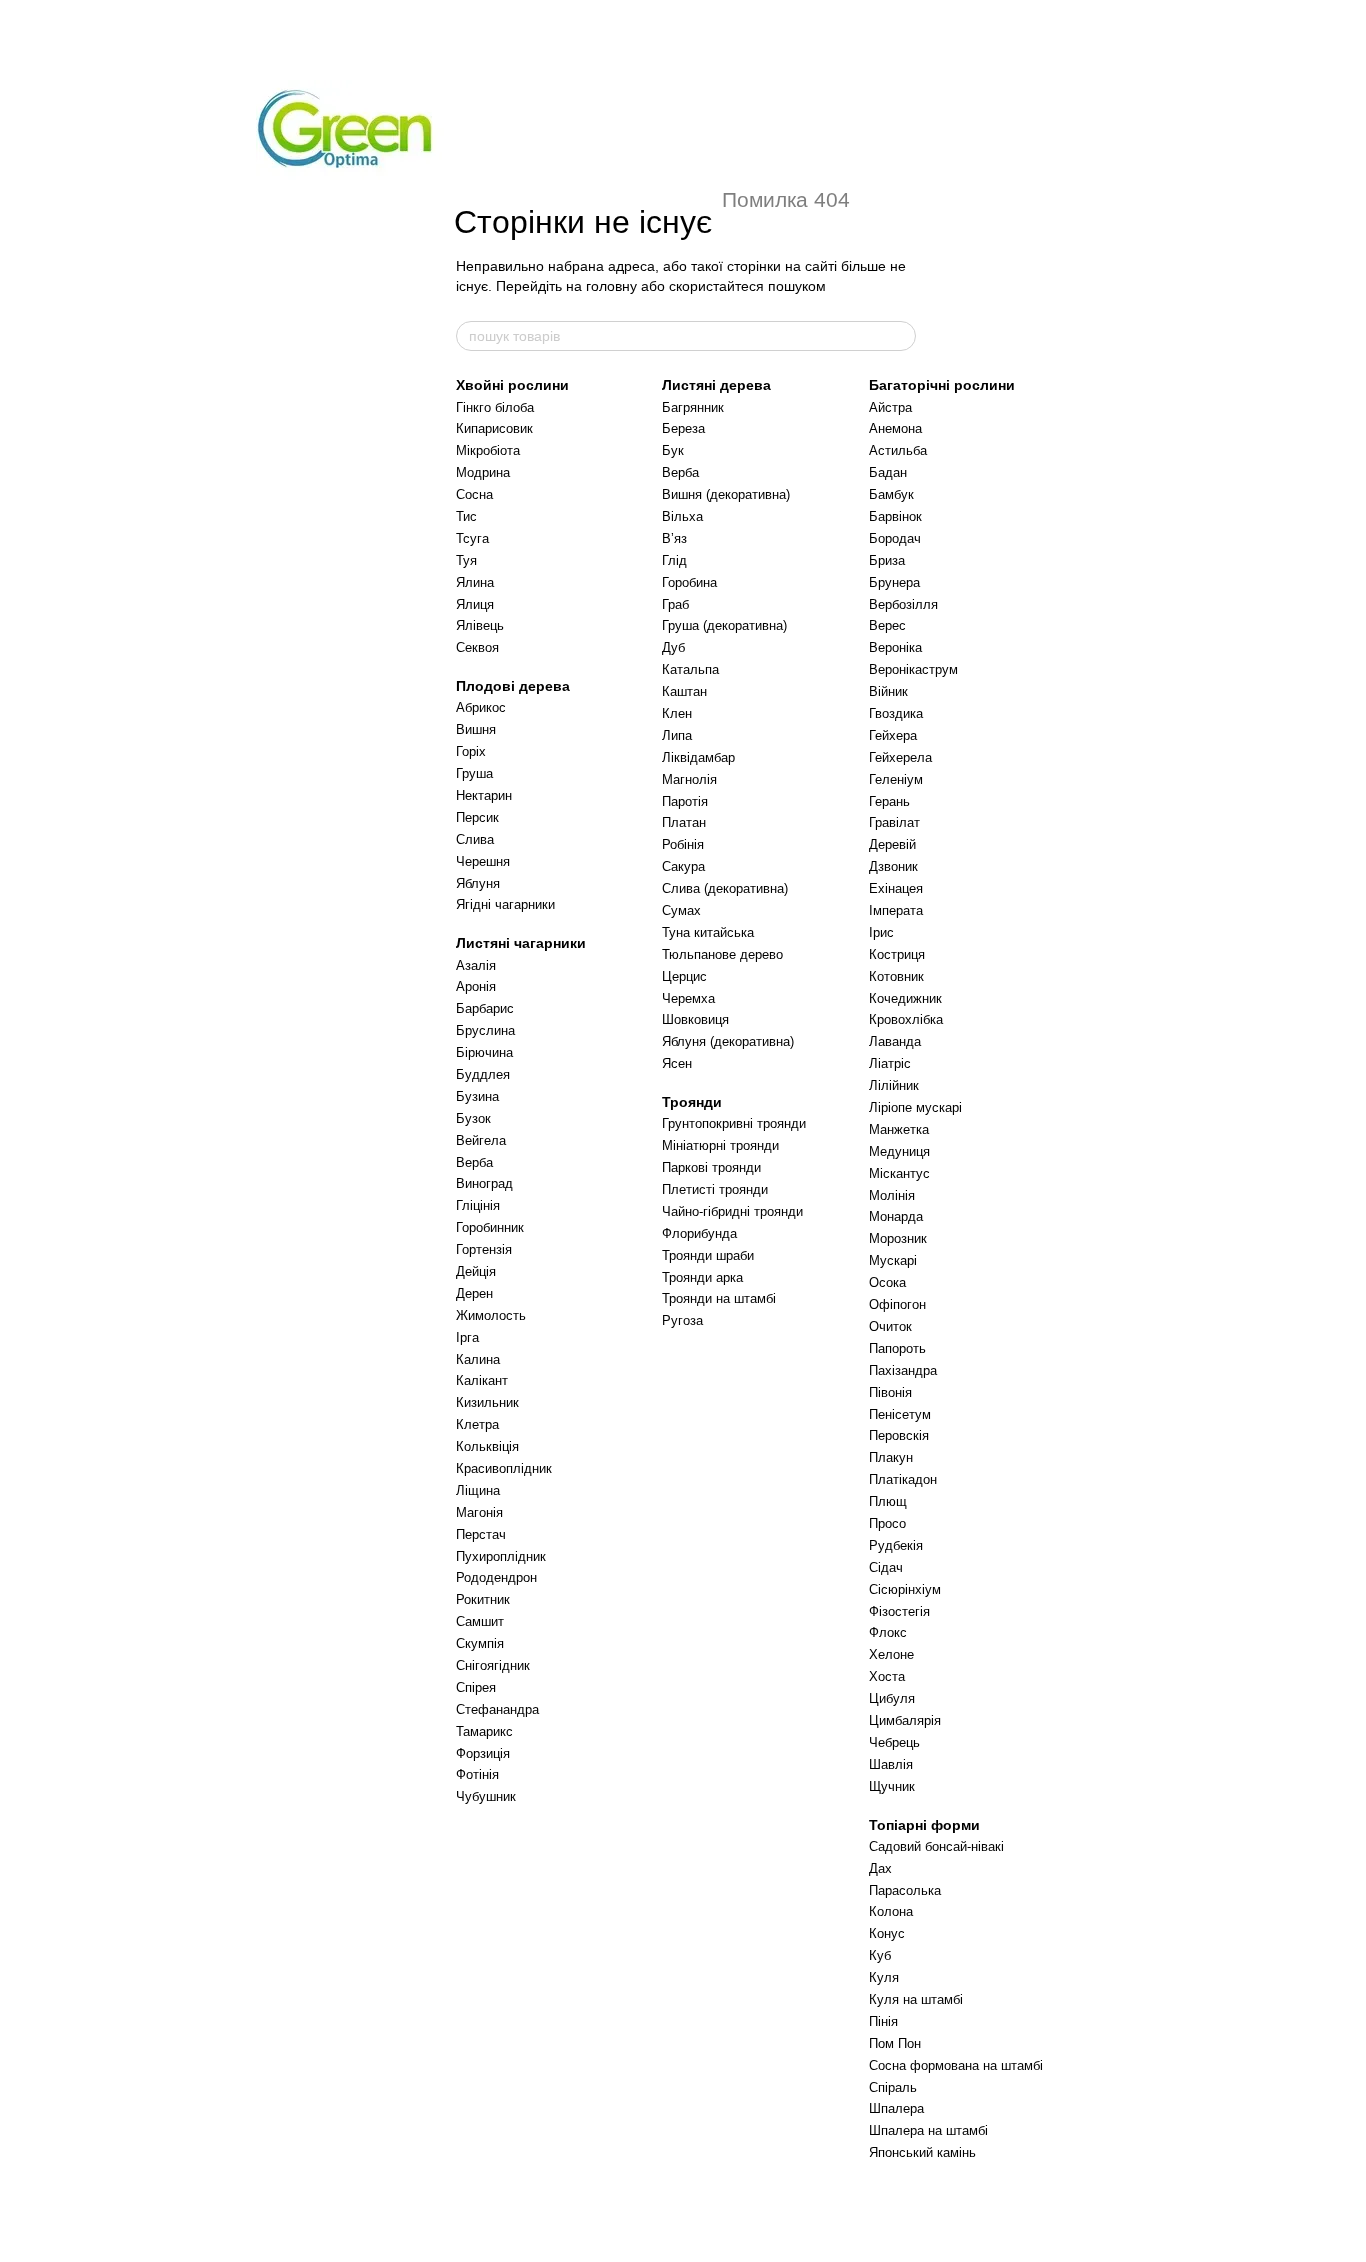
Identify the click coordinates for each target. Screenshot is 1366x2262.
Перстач (481, 1534)
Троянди (692, 1102)
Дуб (673, 647)
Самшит (480, 1621)
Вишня (476, 729)
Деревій (892, 844)
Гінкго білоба (495, 407)
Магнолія (689, 779)
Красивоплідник (504, 1468)
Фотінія (477, 1774)
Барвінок (895, 516)
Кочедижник (905, 998)
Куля (884, 1977)
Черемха (688, 998)
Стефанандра (497, 1709)
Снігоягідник (493, 1665)
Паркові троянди (711, 1167)
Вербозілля (903, 604)
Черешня (483, 861)
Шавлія (891, 1764)
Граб (675, 604)
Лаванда (895, 1041)
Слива (475, 839)
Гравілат (894, 822)
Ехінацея (896, 888)
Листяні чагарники (521, 943)
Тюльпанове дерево (722, 954)
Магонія (479, 1512)
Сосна (474, 494)
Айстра (890, 407)
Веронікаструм (913, 669)
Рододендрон (496, 1577)
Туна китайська (708, 932)
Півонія (890, 1392)
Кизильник (487, 1402)
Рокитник (483, 1599)
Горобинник (490, 1227)
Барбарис (485, 1008)
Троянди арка (702, 1277)
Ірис (881, 932)
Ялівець (480, 625)
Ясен (677, 1063)
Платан (684, 822)
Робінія (683, 844)
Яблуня (478, 883)
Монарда (896, 1216)
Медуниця (899, 1151)
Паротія (685, 801)
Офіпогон (897, 1304)
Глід (674, 560)
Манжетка (899, 1129)
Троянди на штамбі (719, 1298)
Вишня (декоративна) (726, 494)
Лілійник (894, 1085)
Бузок (473, 1118)
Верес (887, 625)
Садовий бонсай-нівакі (936, 1846)
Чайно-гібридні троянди (732, 1211)
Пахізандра (903, 1370)
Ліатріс (890, 1063)
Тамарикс (484, 1731)
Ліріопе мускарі (915, 1107)
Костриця (897, 954)
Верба (474, 1162)
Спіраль (893, 2087)
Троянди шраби (708, 1255)
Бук (673, 450)
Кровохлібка (906, 1019)
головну (611, 286)
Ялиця (475, 604)
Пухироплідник (501, 1556)
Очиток (890, 1326)
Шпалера (896, 2108)
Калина (478, 1359)
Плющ (888, 1501)
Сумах (681, 910)
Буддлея (483, 1074)
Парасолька (905, 1890)
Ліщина (478, 1490)
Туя (466, 560)
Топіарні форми (924, 1825)
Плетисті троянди (715, 1189)
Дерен (474, 1293)
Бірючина (484, 1052)
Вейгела (481, 1140)
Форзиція (483, 1753)
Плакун (891, 1457)
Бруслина (485, 1030)
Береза (683, 428)
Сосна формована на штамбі (956, 2065)
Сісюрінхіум (905, 1589)
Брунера (894, 582)
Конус (887, 1933)
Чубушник (486, 1796)
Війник (888, 691)
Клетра (477, 1424)
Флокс (888, 1632)
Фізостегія (899, 1611)
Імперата (896, 910)
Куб (880, 1955)
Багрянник (693, 407)
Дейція (476, 1271)
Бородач (895, 538)
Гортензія (484, 1249)
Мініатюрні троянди (720, 1145)
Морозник (898, 1238)
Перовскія (899, 1435)
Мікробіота (488, 450)
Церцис (684, 976)
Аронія (476, 986)
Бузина (477, 1096)
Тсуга (472, 538)
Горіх (471, 751)
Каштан (684, 691)
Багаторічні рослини (942, 385)
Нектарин (484, 795)
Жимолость (491, 1315)
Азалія (476, 965)
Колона (891, 1911)
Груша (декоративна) (724, 625)
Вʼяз (674, 538)
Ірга (467, 1337)
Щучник (892, 1786)
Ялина (475, 582)
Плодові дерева (513, 686)
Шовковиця (695, 1019)
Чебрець (894, 1742)
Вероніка (895, 647)
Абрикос (481, 707)
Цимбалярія (905, 1720)
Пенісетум (900, 1414)
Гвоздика (896, 713)
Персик (477, 817)
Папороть (897, 1348)
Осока (887, 1282)
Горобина (689, 582)
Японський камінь (922, 2152)
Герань (889, 801)
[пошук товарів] (900, 336)
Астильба (898, 450)
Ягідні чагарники (505, 904)
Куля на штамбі (916, 1999)
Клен (677, 713)
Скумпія (480, 1643)
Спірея (476, 1687)
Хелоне (891, 1654)
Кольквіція (487, 1446)
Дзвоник (893, 866)
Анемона (895, 428)
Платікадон (903, 1479)
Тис (466, 516)
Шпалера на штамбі (928, 2130)
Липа (677, 735)
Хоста (887, 1676)
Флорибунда (699, 1233)
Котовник (896, 976)
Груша (474, 773)
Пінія (883, 2021)
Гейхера (893, 735)
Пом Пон (895, 2043)
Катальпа (690, 669)
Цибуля (892, 1698)
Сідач (886, 1567)
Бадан (888, 472)
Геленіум (896, 779)
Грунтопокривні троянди (734, 1123)
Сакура (683, 866)
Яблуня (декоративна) (728, 1041)
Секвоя (477, 647)
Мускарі (893, 1260)
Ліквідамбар (698, 757)
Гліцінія (478, 1205)
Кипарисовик (494, 428)
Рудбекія (896, 1545)
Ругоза (682, 1320)
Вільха (682, 516)
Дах (880, 1868)
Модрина (483, 472)
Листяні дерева (716, 385)
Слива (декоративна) (725, 888)
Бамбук (891, 494)
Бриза (887, 560)
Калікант (482, 1380)
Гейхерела (900, 757)
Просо (887, 1523)
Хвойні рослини (512, 385)
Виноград (484, 1183)
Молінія (892, 1195)
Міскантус (899, 1173)
